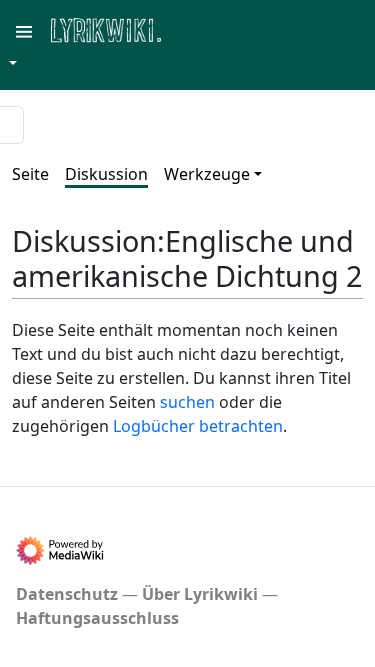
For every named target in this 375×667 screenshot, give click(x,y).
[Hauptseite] (203, 28)
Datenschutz (67, 594)
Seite (30, 174)
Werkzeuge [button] (207, 174)
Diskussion (106, 174)
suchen (187, 402)
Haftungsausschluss (97, 618)
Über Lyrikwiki (200, 594)
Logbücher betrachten (198, 426)
